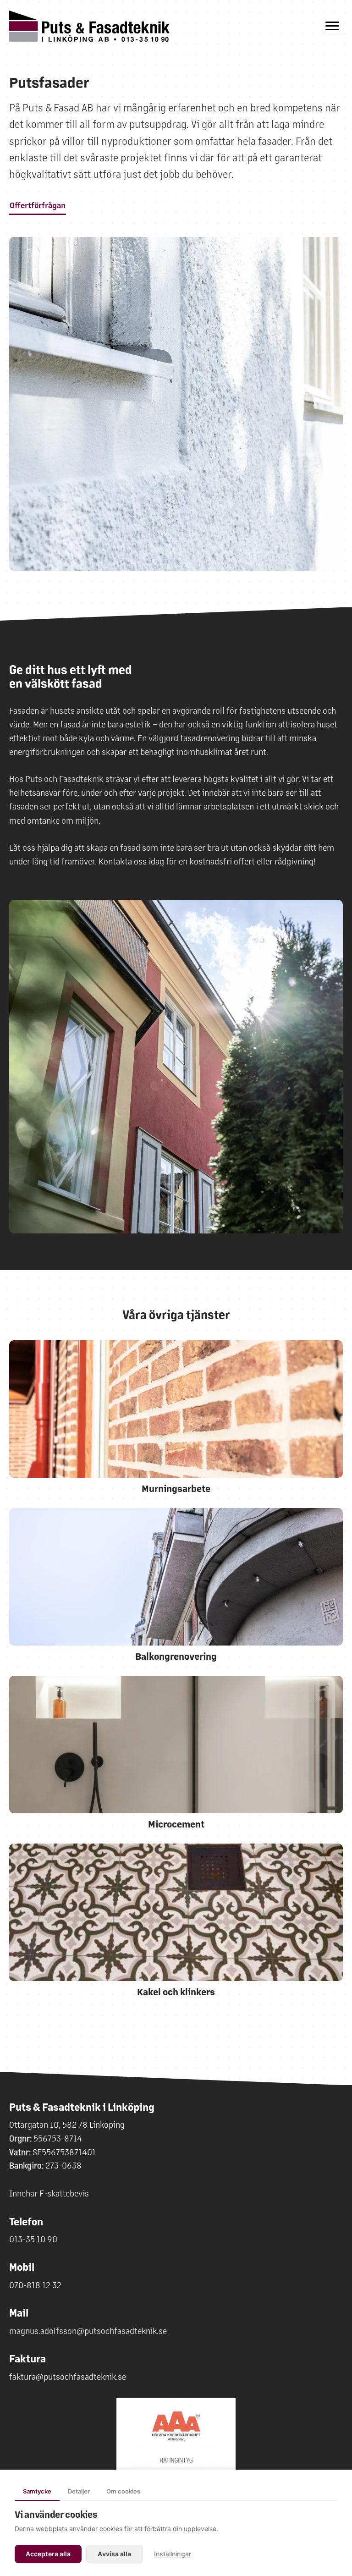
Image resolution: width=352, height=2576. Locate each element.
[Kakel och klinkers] (176, 1913)
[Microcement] (176, 1745)
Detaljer (79, 2491)
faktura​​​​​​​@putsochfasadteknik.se (68, 2376)
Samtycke (37, 2491)
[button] (38, 207)
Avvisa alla (114, 2554)
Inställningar (173, 2554)
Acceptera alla (48, 2554)
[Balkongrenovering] (176, 1577)
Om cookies (123, 2491)
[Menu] (332, 26)
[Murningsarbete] (176, 1410)
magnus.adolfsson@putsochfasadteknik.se (88, 2331)
